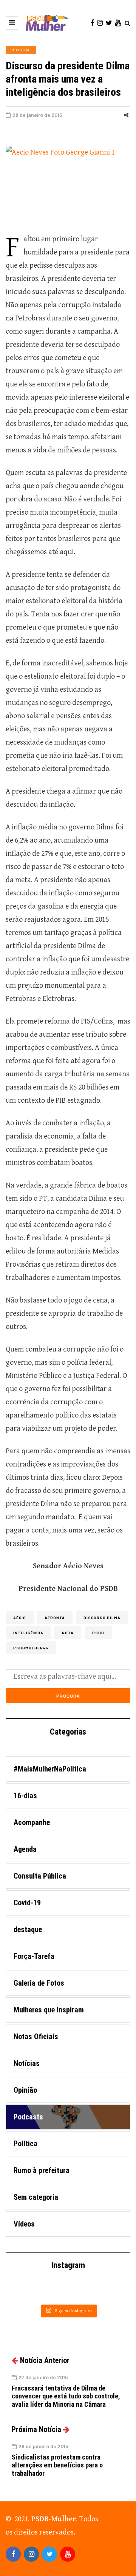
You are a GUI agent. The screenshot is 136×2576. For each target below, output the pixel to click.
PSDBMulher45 (31, 1648)
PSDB (98, 1633)
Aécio (20, 1618)
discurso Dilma (102, 1618)
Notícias (21, 50)
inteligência (28, 1633)
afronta (55, 1618)
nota (68, 1633)
